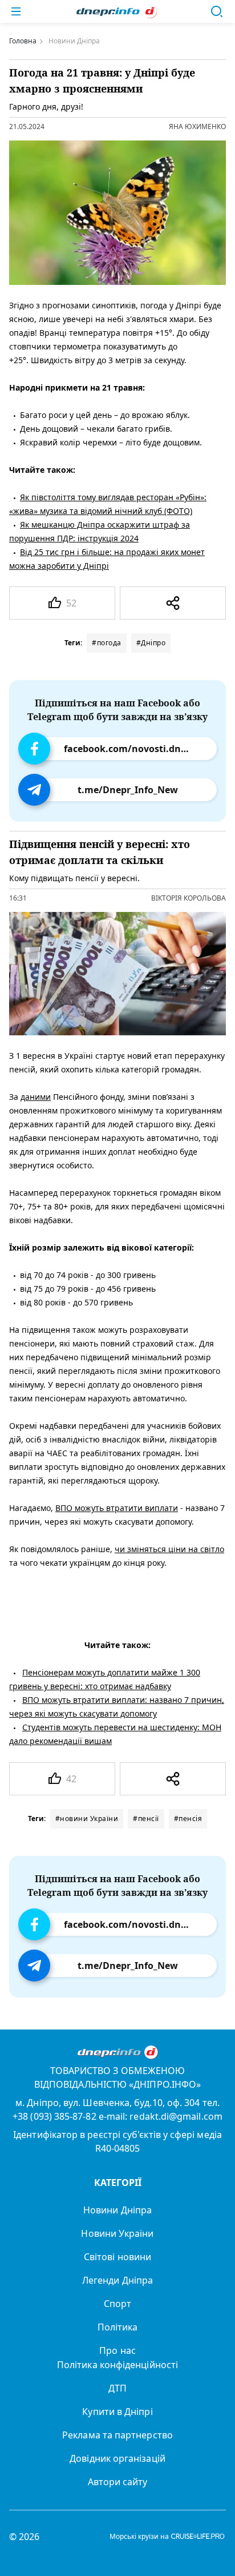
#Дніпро (151, 643)
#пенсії (146, 1819)
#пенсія (188, 1819)
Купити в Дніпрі (117, 2412)
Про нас (117, 2350)
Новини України (117, 2233)
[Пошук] (217, 11)
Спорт (117, 2304)
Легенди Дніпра (117, 2280)
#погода (107, 643)
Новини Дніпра (117, 2210)
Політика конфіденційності (117, 2365)
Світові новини (117, 2257)
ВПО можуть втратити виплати (117, 1508)
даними (36, 1097)
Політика (118, 2327)
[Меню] (16, 11)
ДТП (117, 2388)
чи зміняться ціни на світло (169, 1550)
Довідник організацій (117, 2458)
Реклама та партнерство (117, 2435)
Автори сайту (118, 2482)
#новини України (87, 1819)
